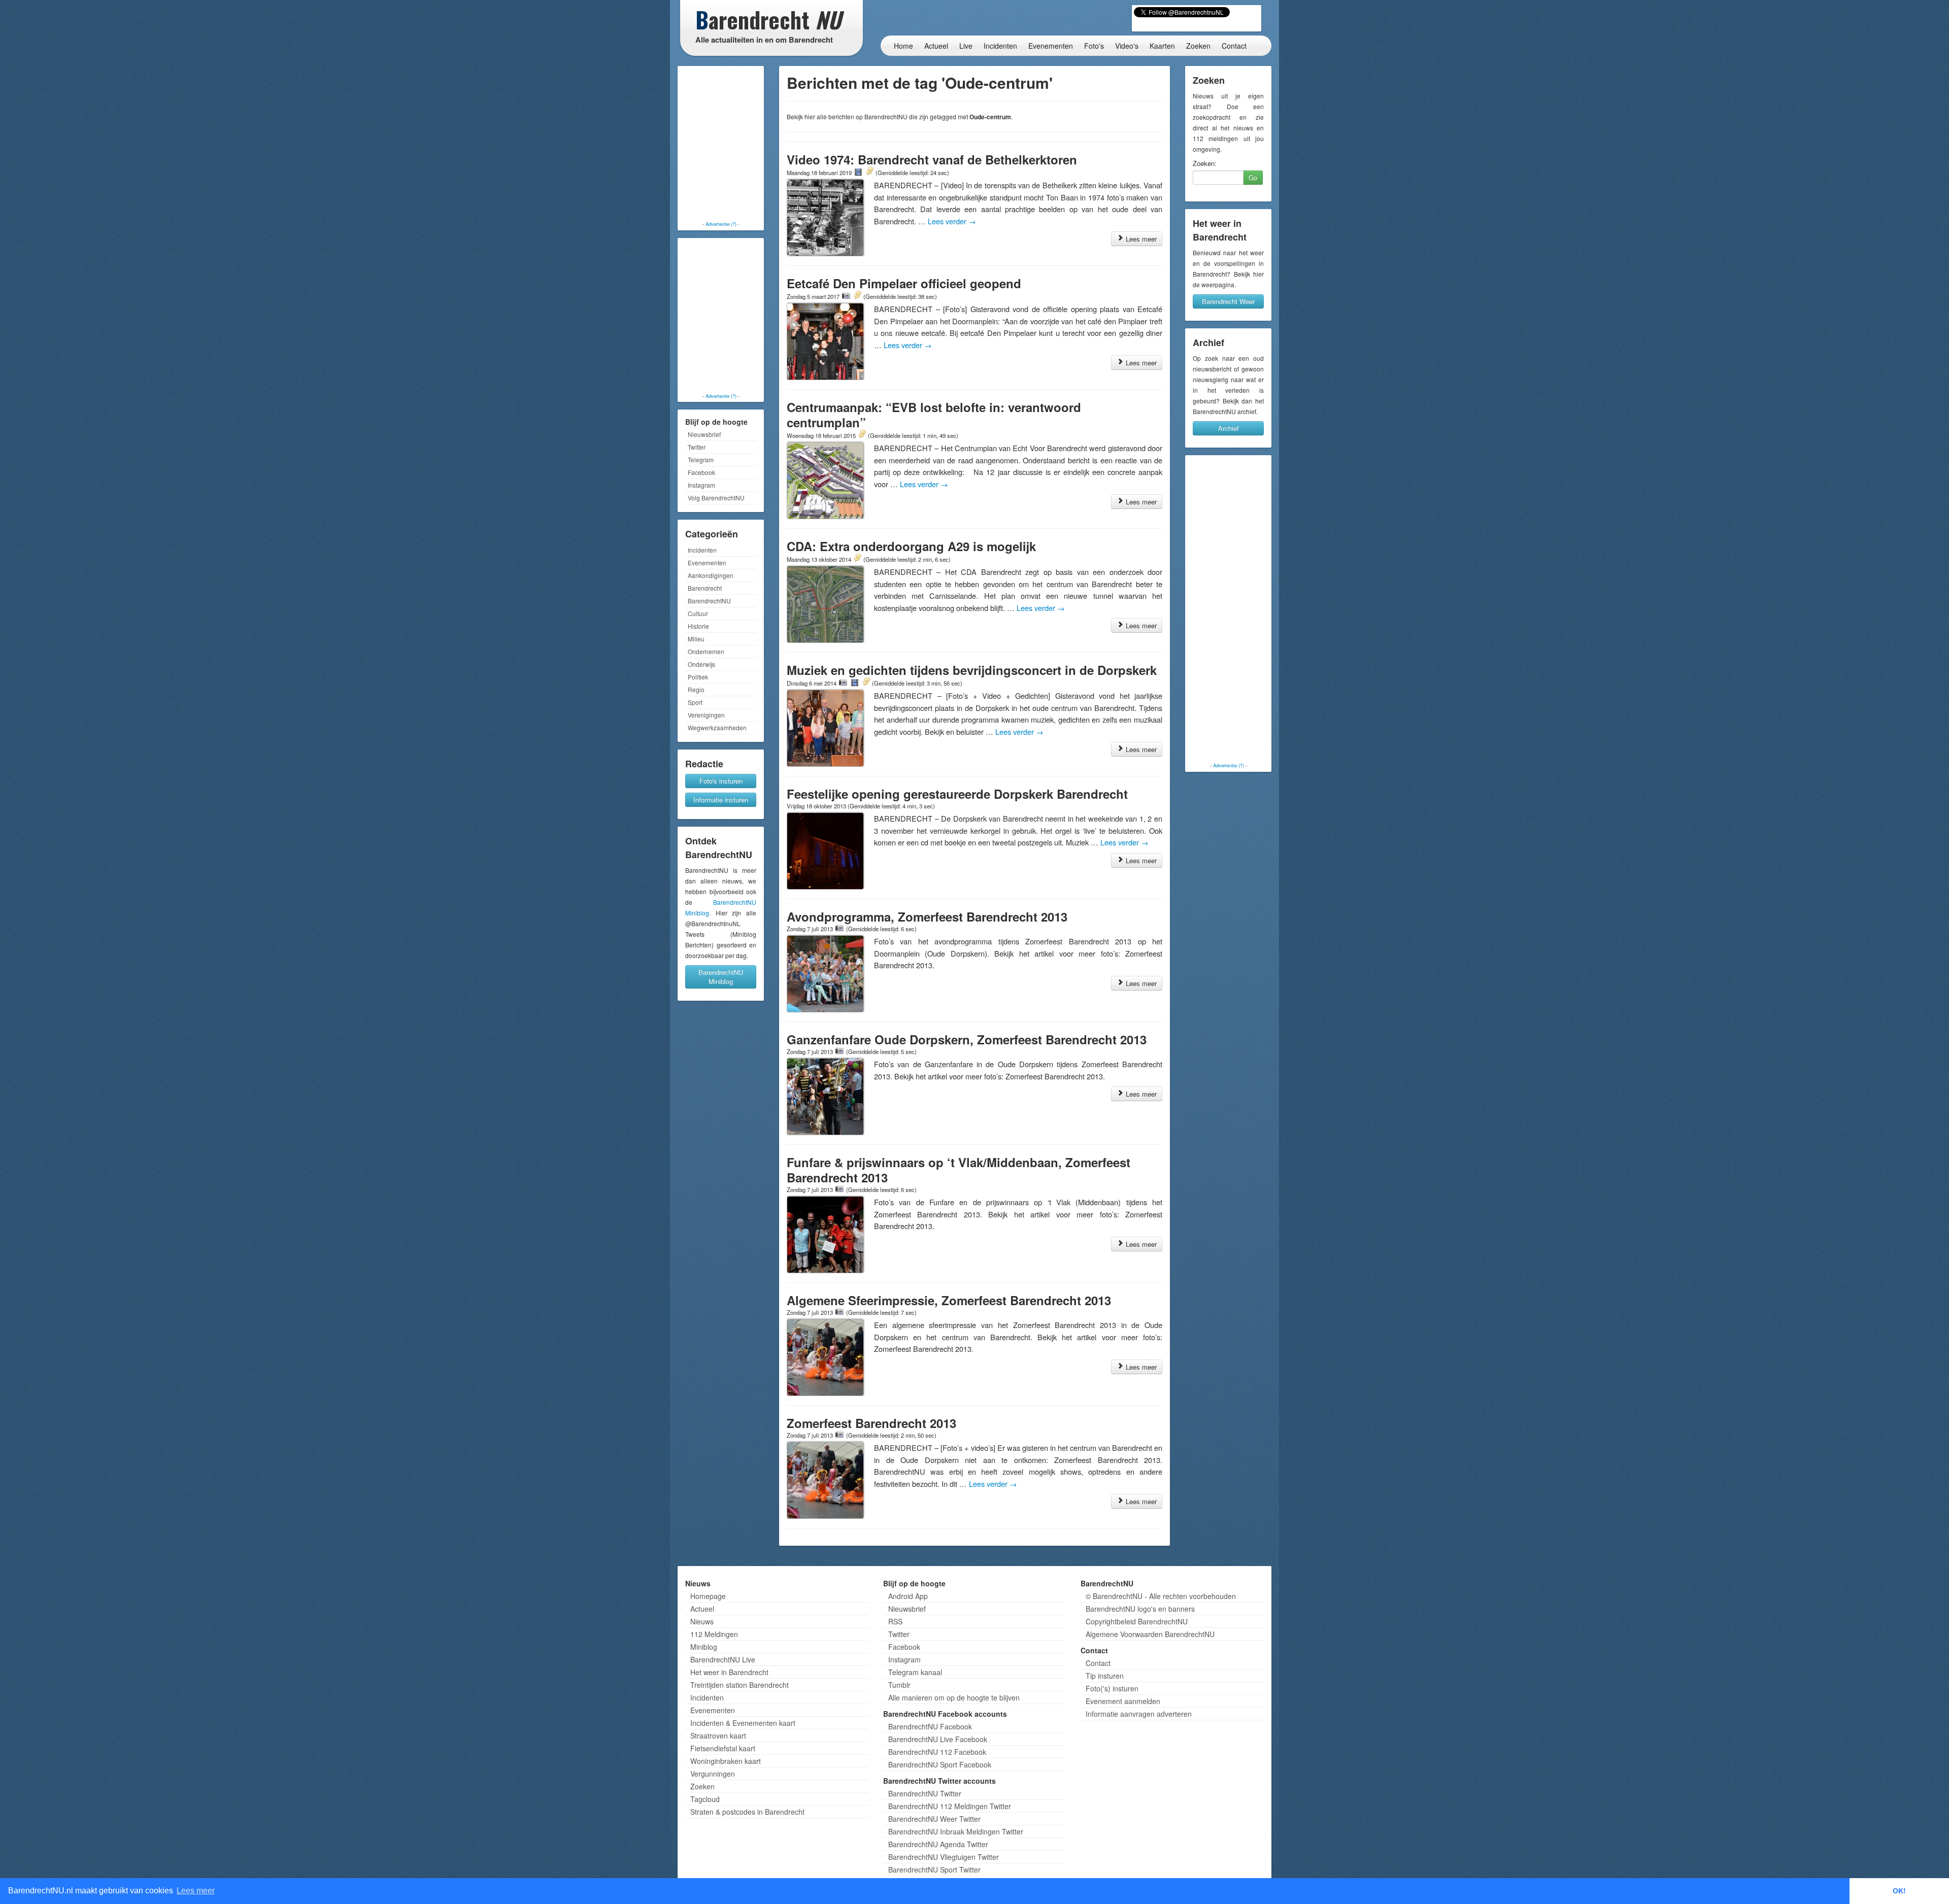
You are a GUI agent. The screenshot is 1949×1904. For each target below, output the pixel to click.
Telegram (701, 460)
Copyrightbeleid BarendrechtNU (1137, 1621)
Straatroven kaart (718, 1736)
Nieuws (702, 1621)
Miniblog (704, 1647)
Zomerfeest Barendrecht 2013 (871, 1423)
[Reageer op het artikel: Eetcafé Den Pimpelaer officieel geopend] (857, 296)
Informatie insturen (721, 800)
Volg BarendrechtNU (716, 498)
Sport (695, 702)
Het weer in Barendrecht (729, 1672)
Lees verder (952, 221)
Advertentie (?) (721, 224)
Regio (696, 689)
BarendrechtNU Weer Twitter (934, 1819)
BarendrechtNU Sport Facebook (940, 1764)
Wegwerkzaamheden (717, 727)
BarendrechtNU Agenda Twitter (938, 1844)
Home (903, 46)
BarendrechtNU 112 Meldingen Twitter (950, 1806)
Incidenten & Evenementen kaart (743, 1723)
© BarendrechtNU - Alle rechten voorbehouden (1161, 1596)
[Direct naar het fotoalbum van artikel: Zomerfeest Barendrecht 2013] (839, 1435)
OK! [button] (1899, 1891)
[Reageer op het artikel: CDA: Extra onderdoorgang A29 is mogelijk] (857, 559)
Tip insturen (1105, 1676)
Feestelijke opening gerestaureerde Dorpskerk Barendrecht (957, 794)
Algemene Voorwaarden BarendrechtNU (1150, 1634)
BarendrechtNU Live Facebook (938, 1739)
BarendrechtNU (709, 601)
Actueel (936, 46)
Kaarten (1162, 46)
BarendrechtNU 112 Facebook (937, 1752)
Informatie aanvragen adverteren (1139, 1714)
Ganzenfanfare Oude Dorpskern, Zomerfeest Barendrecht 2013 (967, 1039)
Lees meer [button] (196, 1891)
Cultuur (698, 613)
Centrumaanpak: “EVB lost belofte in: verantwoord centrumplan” (934, 415)
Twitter (697, 447)
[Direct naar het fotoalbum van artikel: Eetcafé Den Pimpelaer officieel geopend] (846, 296)
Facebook (701, 472)
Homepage (708, 1596)
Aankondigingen (711, 575)
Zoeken (1198, 46)
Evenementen (1051, 46)
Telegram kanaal (915, 1672)
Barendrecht (705, 588)
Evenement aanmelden (1123, 1701)
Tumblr (899, 1685)
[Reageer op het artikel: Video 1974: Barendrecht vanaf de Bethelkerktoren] (869, 172)
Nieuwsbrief (704, 434)
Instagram (701, 485)
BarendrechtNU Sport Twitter (934, 1869)
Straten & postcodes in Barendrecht (747, 1812)
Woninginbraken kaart (726, 1761)
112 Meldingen (714, 1634)
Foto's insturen (721, 781)
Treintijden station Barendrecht (740, 1685)
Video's (1127, 46)
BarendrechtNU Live (723, 1659)
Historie (698, 626)
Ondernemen (706, 651)
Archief (1229, 428)
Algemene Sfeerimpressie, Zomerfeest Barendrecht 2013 (949, 1300)
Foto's (1094, 46)
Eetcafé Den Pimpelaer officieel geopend (904, 283)
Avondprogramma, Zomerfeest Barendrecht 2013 (927, 916)
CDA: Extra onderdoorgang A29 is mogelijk (911, 546)
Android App (908, 1596)
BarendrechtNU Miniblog (721, 977)
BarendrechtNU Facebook (930, 1726)
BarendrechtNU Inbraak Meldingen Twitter (956, 1831)
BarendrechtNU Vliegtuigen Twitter (944, 1857)
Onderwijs (701, 664)
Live (966, 46)
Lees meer (1140, 239)
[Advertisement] (721, 145)
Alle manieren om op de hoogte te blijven (954, 1697)
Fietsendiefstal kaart (723, 1748)
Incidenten (1000, 46)
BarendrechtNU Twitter (925, 1793)
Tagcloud (705, 1799)
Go (1253, 177)
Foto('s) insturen (1112, 1688)
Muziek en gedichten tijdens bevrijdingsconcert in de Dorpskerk (972, 670)
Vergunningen (713, 1774)
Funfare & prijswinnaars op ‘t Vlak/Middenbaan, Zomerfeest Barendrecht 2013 (959, 1170)
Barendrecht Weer (1228, 301)
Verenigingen (706, 715)
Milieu (696, 639)
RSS (895, 1621)
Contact (1234, 46)
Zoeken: (1205, 163)
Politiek (698, 677)
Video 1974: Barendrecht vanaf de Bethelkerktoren (932, 159)
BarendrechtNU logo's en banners (1140, 1609)
